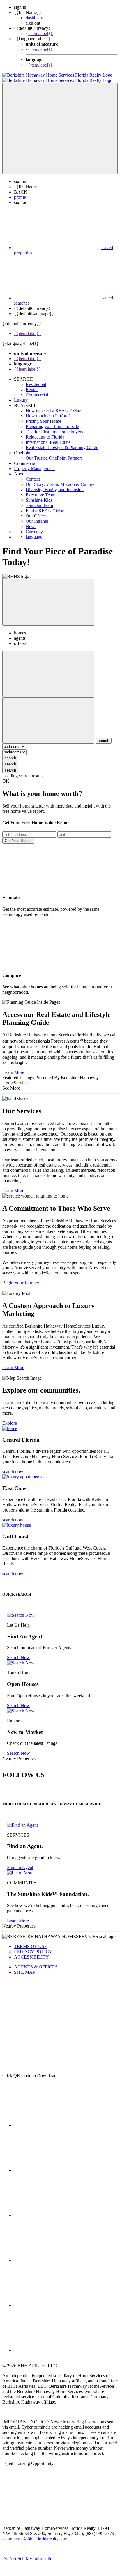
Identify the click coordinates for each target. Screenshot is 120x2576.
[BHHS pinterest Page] (58, 2210)
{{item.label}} (39, 33)
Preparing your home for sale (52, 421)
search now (13, 1466)
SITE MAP (25, 1967)
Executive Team (40, 490)
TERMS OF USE (31, 1941)
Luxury (21, 395)
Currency (34, 526)
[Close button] (48, 597)
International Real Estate (48, 437)
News (31, 521)
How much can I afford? (48, 411)
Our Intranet (37, 516)
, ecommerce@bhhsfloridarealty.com (59, 2531)
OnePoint (23, 447)
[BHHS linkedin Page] (58, 2255)
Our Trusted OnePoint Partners (54, 453)
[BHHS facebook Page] (58, 2120)
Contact (33, 474)
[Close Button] (48, 669)
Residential (36, 379)
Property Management (34, 463)
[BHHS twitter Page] (58, 2165)
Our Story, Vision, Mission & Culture (60, 479)
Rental (32, 384)
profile (20, 192)
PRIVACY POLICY (33, 1946)
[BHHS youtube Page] (58, 2300)
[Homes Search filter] (48, 715)
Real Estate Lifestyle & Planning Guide (62, 442)
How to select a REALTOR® (53, 405)
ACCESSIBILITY (31, 1952)
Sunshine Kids (40, 495)
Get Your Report (18, 835)
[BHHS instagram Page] (58, 2345)
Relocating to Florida (45, 432)
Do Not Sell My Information (29, 2553)
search (10, 753)
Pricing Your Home (43, 416)
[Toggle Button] (60, 123)
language (34, 532)
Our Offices (37, 511)
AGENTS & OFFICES (36, 1962)
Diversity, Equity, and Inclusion (55, 484)
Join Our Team (39, 500)
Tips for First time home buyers (54, 426)
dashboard (35, 18)
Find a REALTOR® (45, 505)
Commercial (37, 390)
